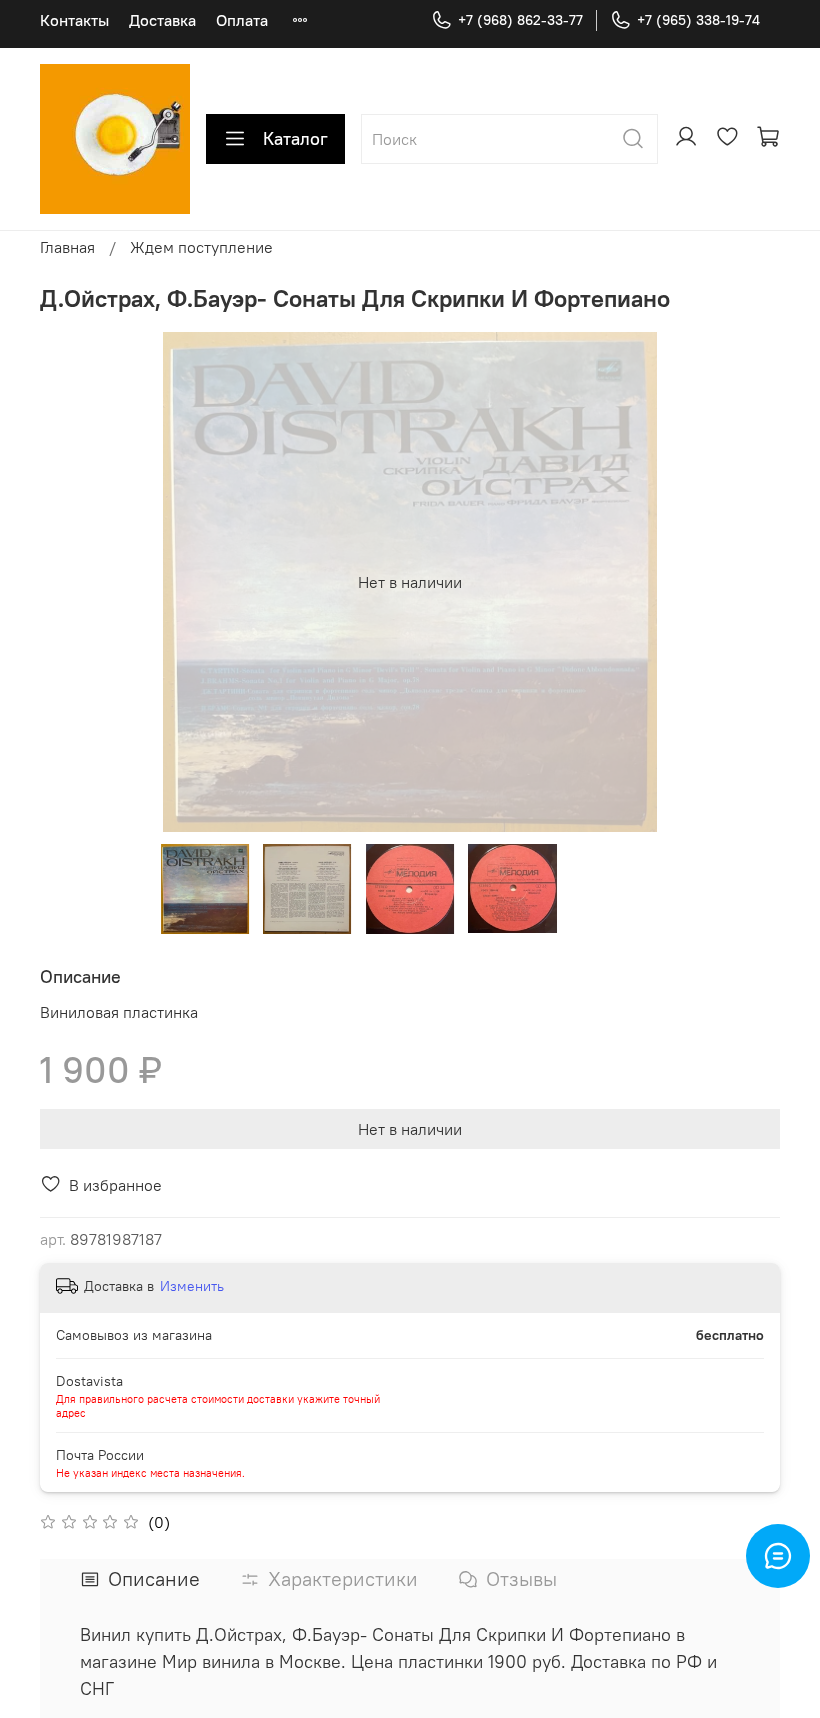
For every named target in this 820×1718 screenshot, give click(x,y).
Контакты (74, 20)
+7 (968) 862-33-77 (520, 20)
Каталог (295, 138)
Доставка (162, 20)
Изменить (192, 1286)
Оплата (242, 20)
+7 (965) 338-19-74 (698, 20)
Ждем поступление (201, 247)
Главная (67, 247)
